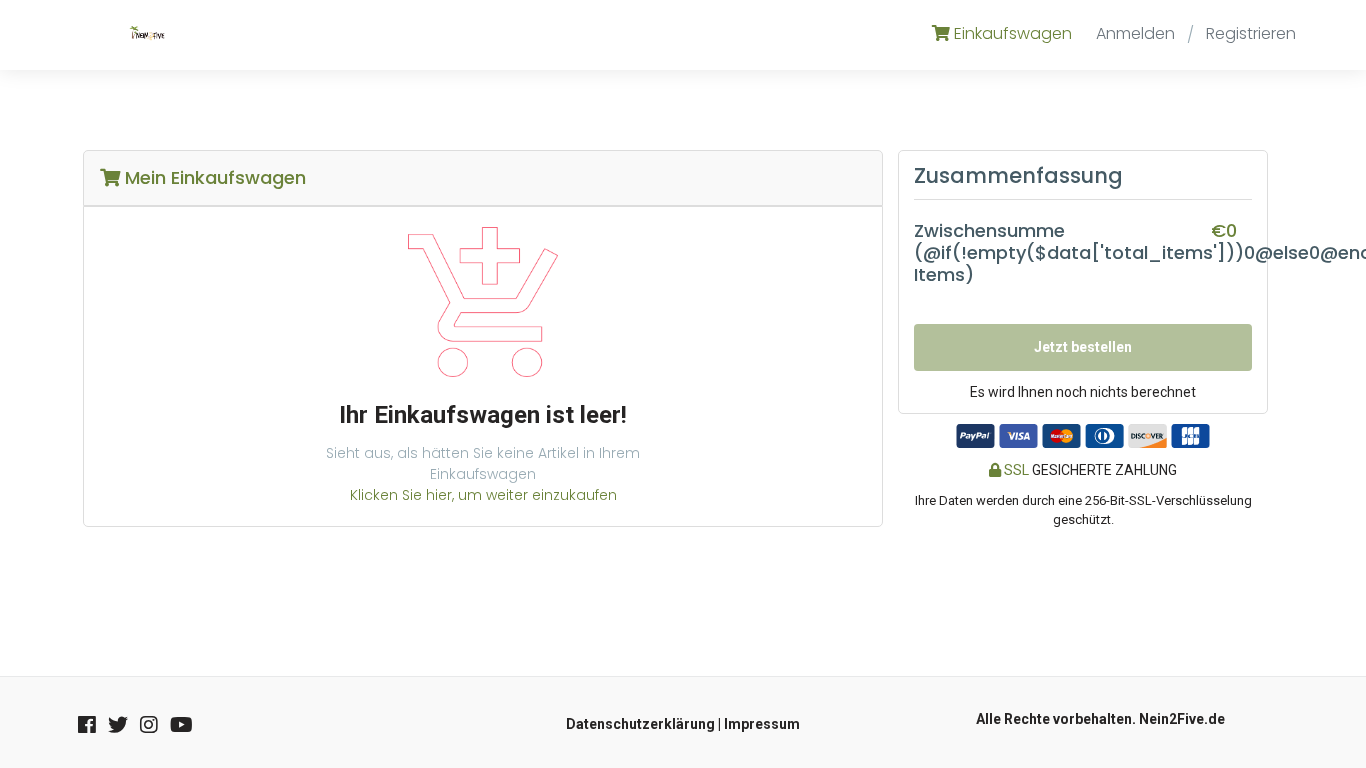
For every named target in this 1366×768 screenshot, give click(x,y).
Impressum (762, 724)
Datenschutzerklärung (640, 724)
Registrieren (1251, 33)
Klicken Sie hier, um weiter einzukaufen (483, 495)
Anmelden (1135, 33)
